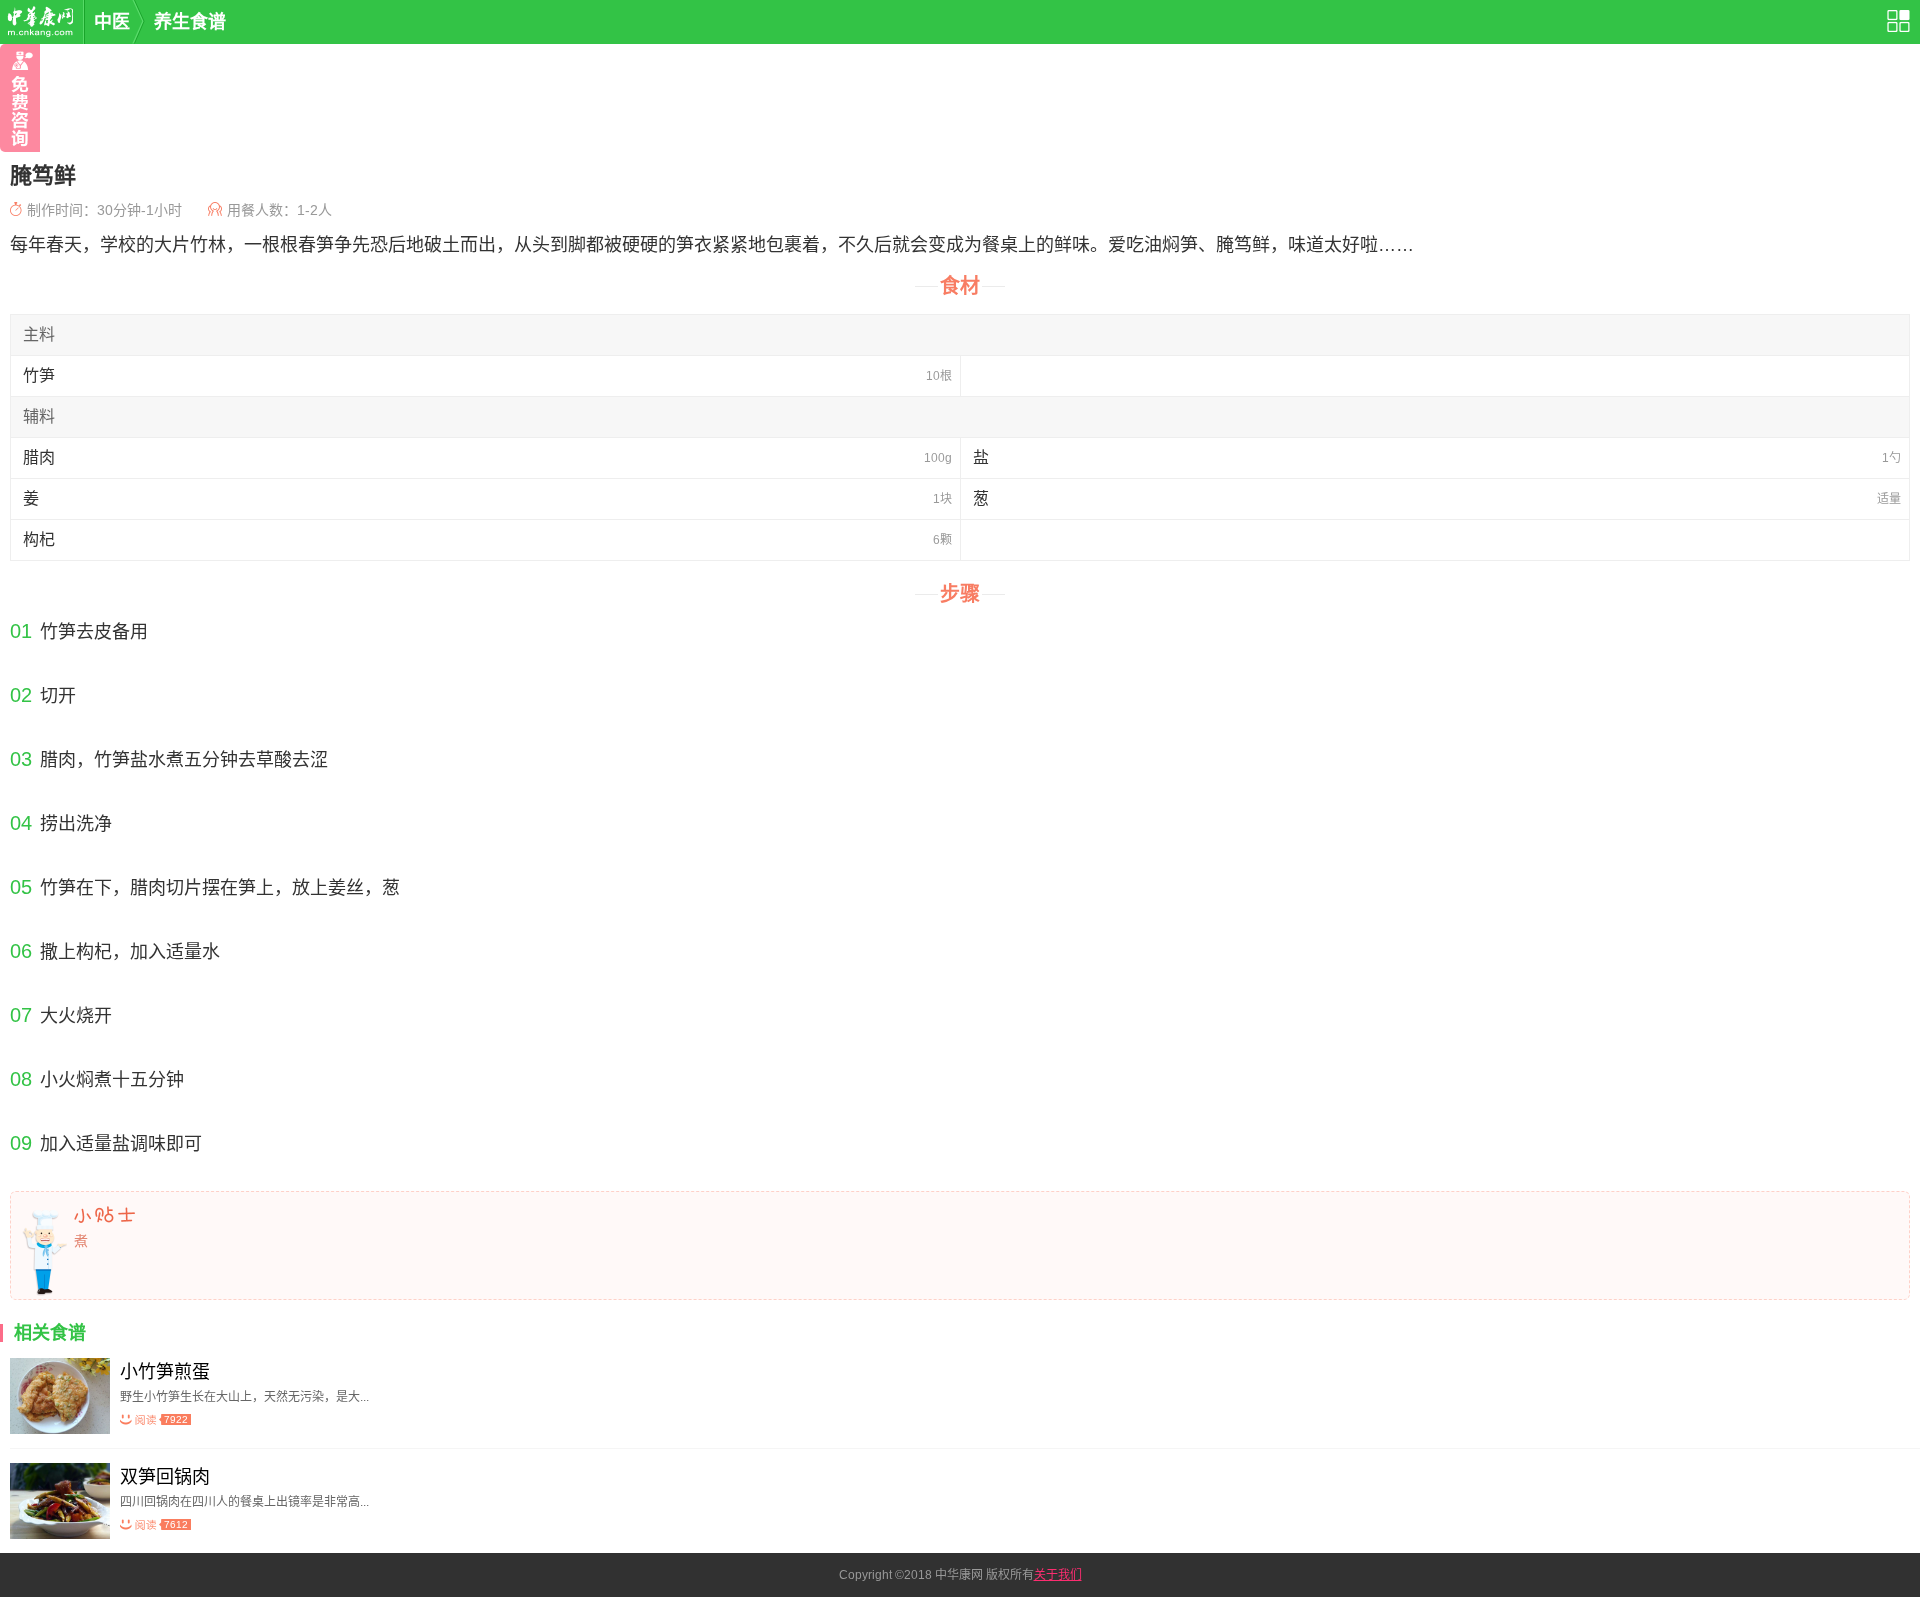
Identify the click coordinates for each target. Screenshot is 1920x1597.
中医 (112, 22)
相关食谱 (50, 1333)
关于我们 (1058, 1575)
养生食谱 (190, 22)
